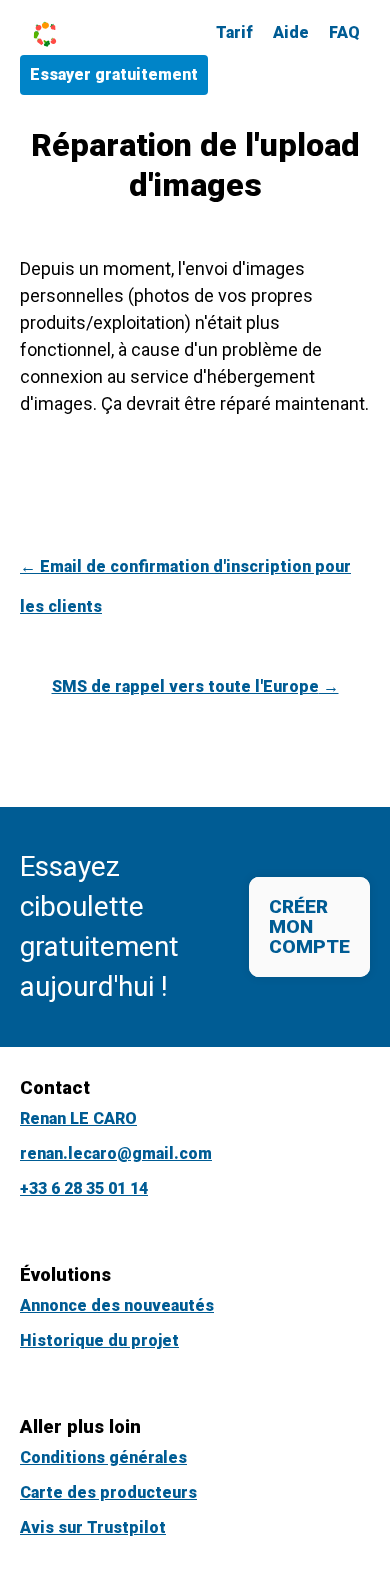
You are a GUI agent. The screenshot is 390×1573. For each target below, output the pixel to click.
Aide (291, 32)
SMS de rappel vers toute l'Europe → (195, 686)
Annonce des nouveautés (117, 1305)
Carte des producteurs (108, 1492)
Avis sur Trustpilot (93, 1527)
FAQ (344, 32)
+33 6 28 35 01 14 (84, 1188)
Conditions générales (103, 1457)
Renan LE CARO (78, 1118)
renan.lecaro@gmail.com (116, 1153)
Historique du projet (99, 1340)
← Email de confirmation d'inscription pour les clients (185, 586)
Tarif (234, 32)
